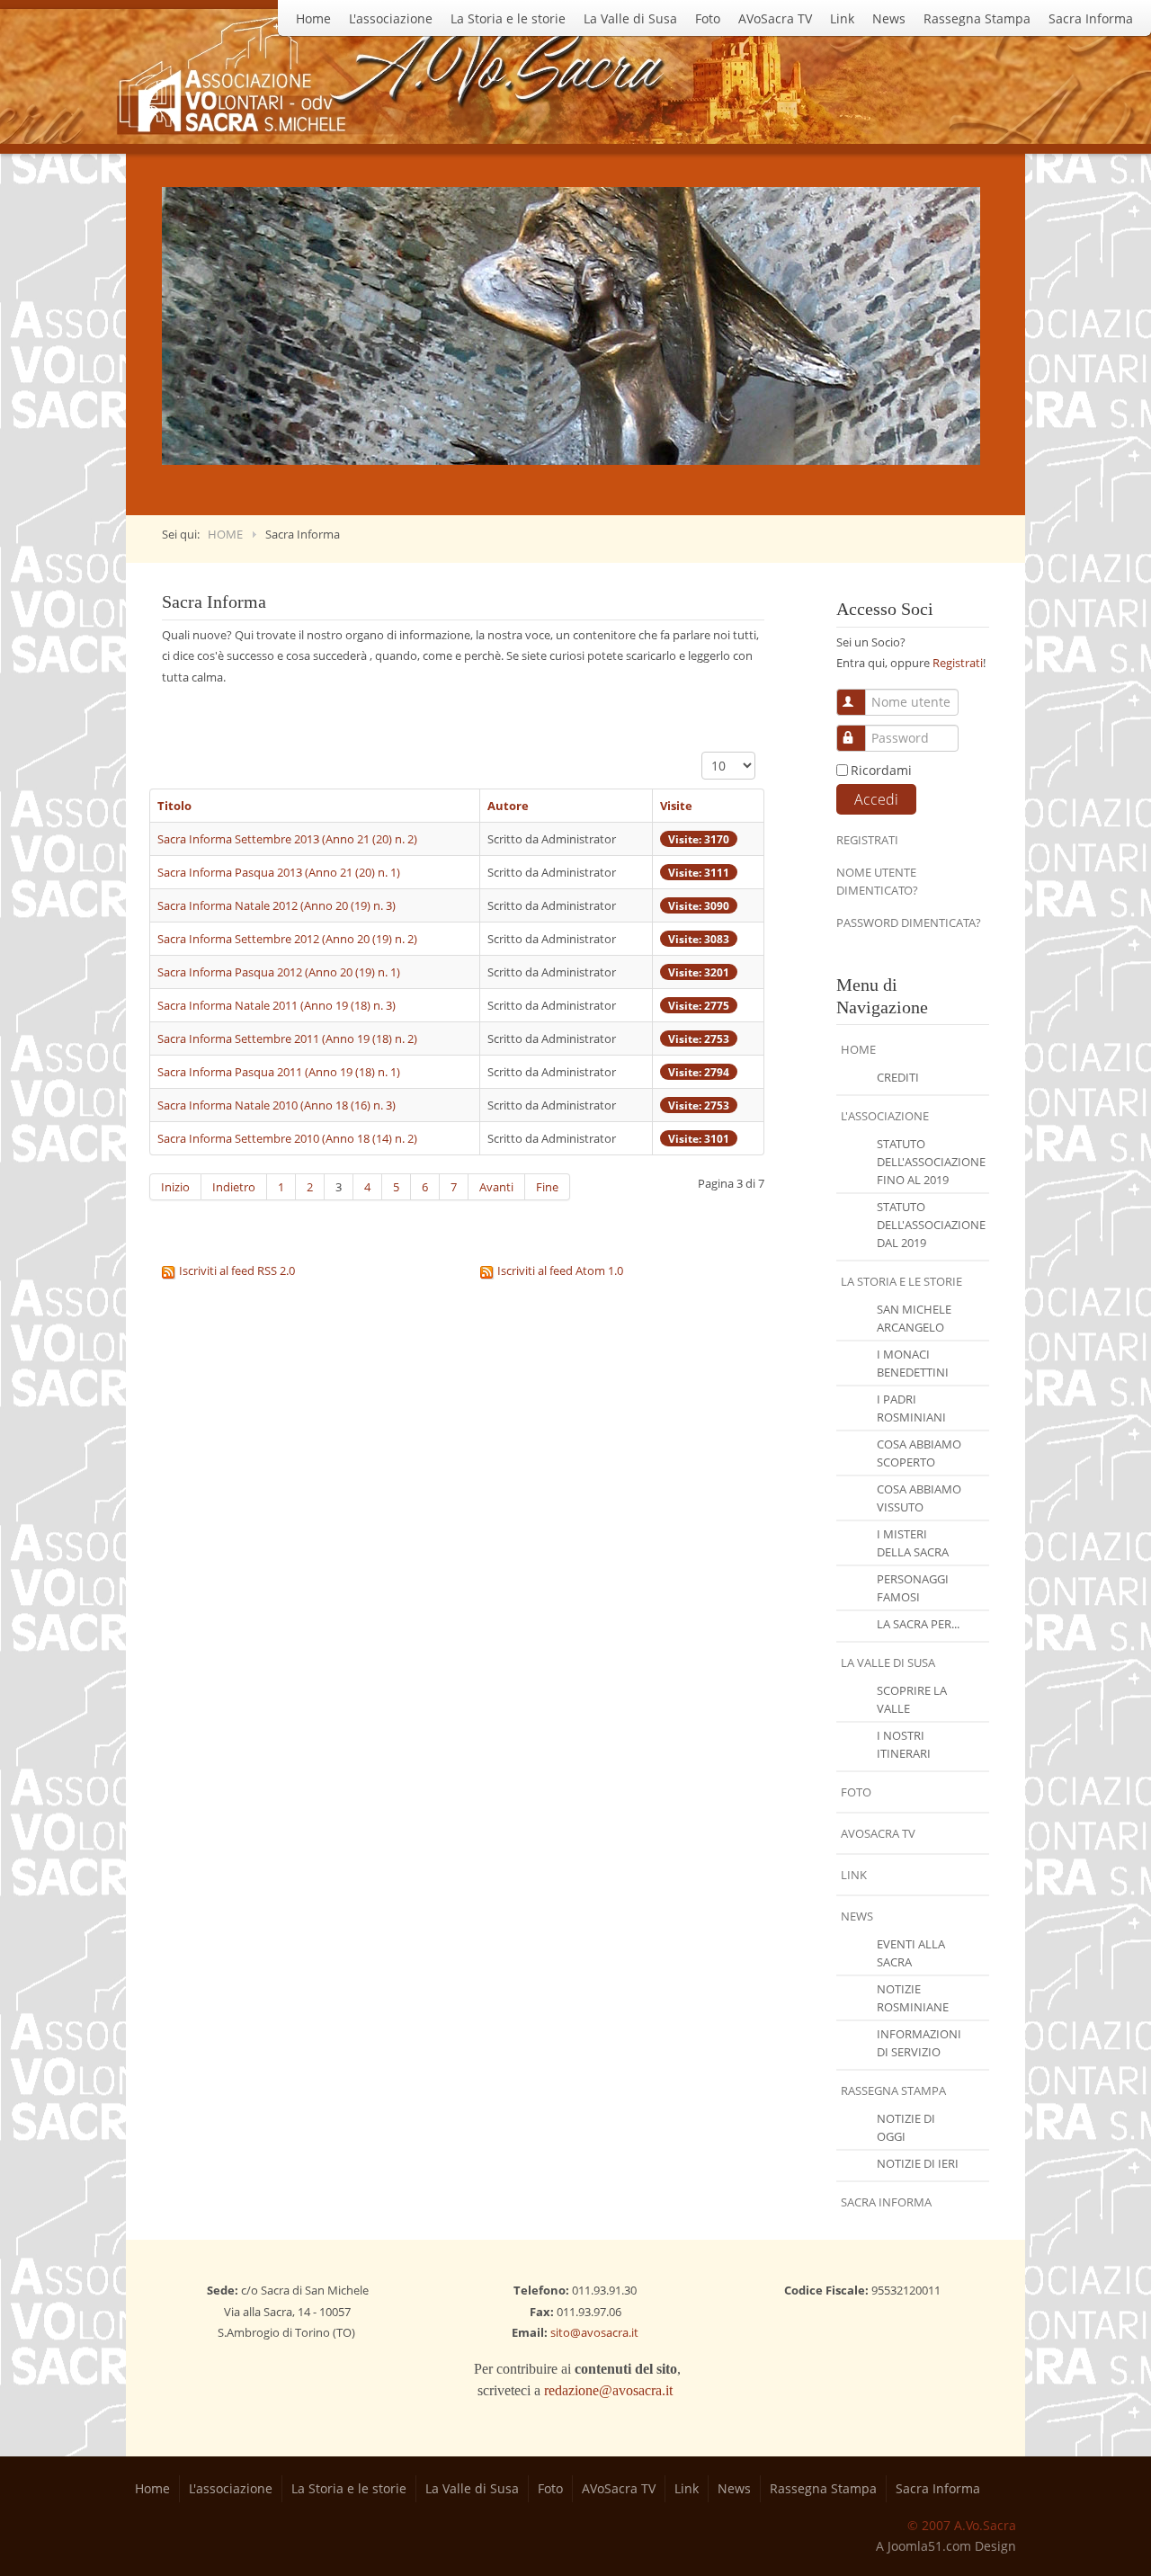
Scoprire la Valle (912, 1699)
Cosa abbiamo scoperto (919, 1453)
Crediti (898, 1077)
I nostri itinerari (904, 1744)
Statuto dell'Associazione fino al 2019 (931, 1162)
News (889, 18)
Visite (676, 806)
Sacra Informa (1091, 18)
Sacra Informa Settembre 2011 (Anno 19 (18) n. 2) (287, 1038)
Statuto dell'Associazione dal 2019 (931, 1225)
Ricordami (881, 770)
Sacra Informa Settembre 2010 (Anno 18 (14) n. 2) (287, 1138)
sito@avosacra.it (594, 2332)
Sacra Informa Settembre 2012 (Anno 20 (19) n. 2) (287, 939)
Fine (547, 1187)
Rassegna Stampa (977, 18)
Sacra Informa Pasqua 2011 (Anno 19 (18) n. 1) (279, 1072)
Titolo (174, 806)
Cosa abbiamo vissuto (919, 1498)
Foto (708, 18)
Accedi (876, 799)
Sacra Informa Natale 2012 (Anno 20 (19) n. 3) (277, 905)
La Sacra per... (918, 1624)
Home (313, 18)
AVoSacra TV (775, 18)
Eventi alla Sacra (911, 1953)
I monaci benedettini (913, 1363)
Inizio (175, 1187)
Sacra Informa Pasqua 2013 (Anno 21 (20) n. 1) (279, 872)
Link (842, 18)
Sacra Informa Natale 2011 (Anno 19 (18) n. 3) (277, 1005)
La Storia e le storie (508, 18)
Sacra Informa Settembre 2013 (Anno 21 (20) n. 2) (287, 839)
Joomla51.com (929, 2546)
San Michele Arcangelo (914, 1318)
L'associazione (391, 18)
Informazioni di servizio (919, 2043)
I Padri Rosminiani (911, 1408)
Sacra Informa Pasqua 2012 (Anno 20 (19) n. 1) (279, 972)
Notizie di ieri (918, 2163)
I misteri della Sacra (913, 1543)
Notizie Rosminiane (913, 1998)
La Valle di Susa (630, 18)
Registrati (958, 663)
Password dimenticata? (909, 923)
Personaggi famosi (913, 1588)
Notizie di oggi (906, 2127)
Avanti (496, 1187)
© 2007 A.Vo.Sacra (962, 2525)
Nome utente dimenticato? (877, 881)
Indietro (234, 1187)
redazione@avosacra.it (608, 2390)
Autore (508, 806)
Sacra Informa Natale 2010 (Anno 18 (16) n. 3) (277, 1105)
